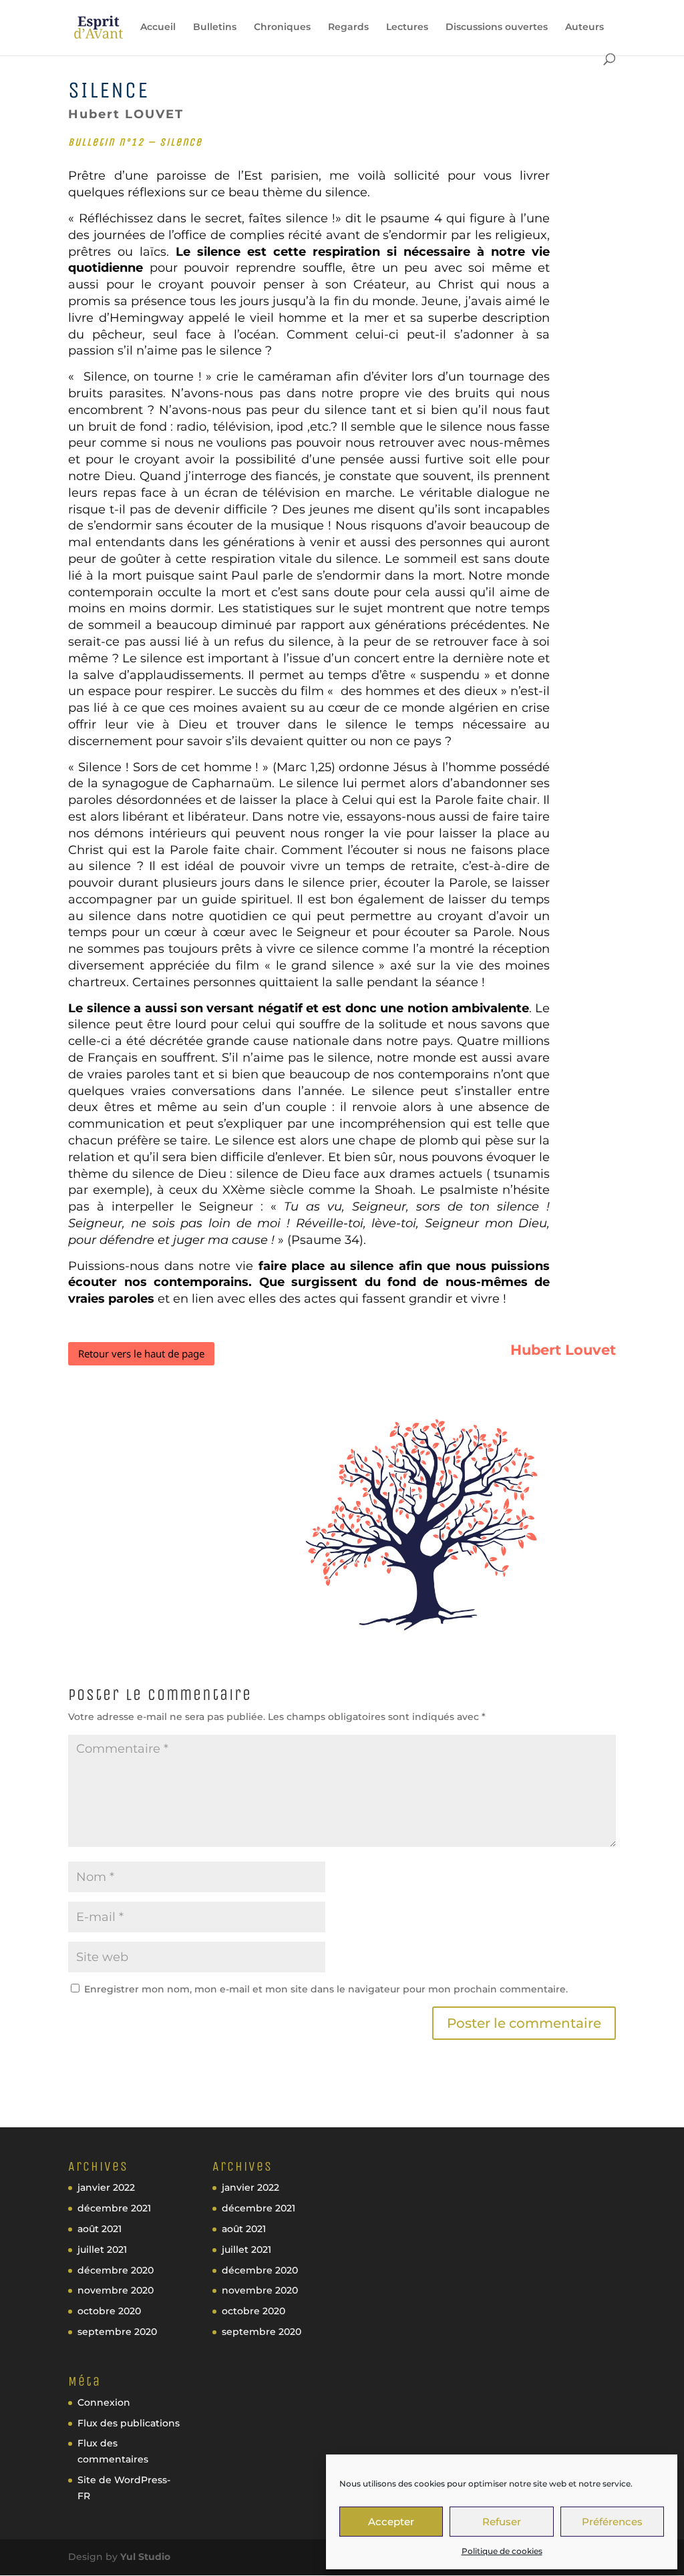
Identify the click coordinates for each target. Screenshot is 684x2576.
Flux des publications (129, 2423)
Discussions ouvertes (497, 27)
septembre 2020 (117, 2332)
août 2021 (100, 2229)
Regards (348, 27)
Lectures (407, 27)
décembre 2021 (114, 2208)
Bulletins (215, 27)
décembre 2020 (116, 2270)
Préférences (612, 2522)
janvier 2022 (106, 2187)
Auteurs (584, 27)
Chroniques (282, 27)
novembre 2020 (116, 2290)
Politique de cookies (502, 2551)
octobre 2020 (109, 2311)
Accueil (158, 27)
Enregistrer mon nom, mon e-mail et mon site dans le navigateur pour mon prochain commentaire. (326, 1989)
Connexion (104, 2402)
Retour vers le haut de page (141, 1353)
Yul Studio (145, 2557)
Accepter (391, 2522)
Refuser (502, 2522)
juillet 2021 (102, 2249)
